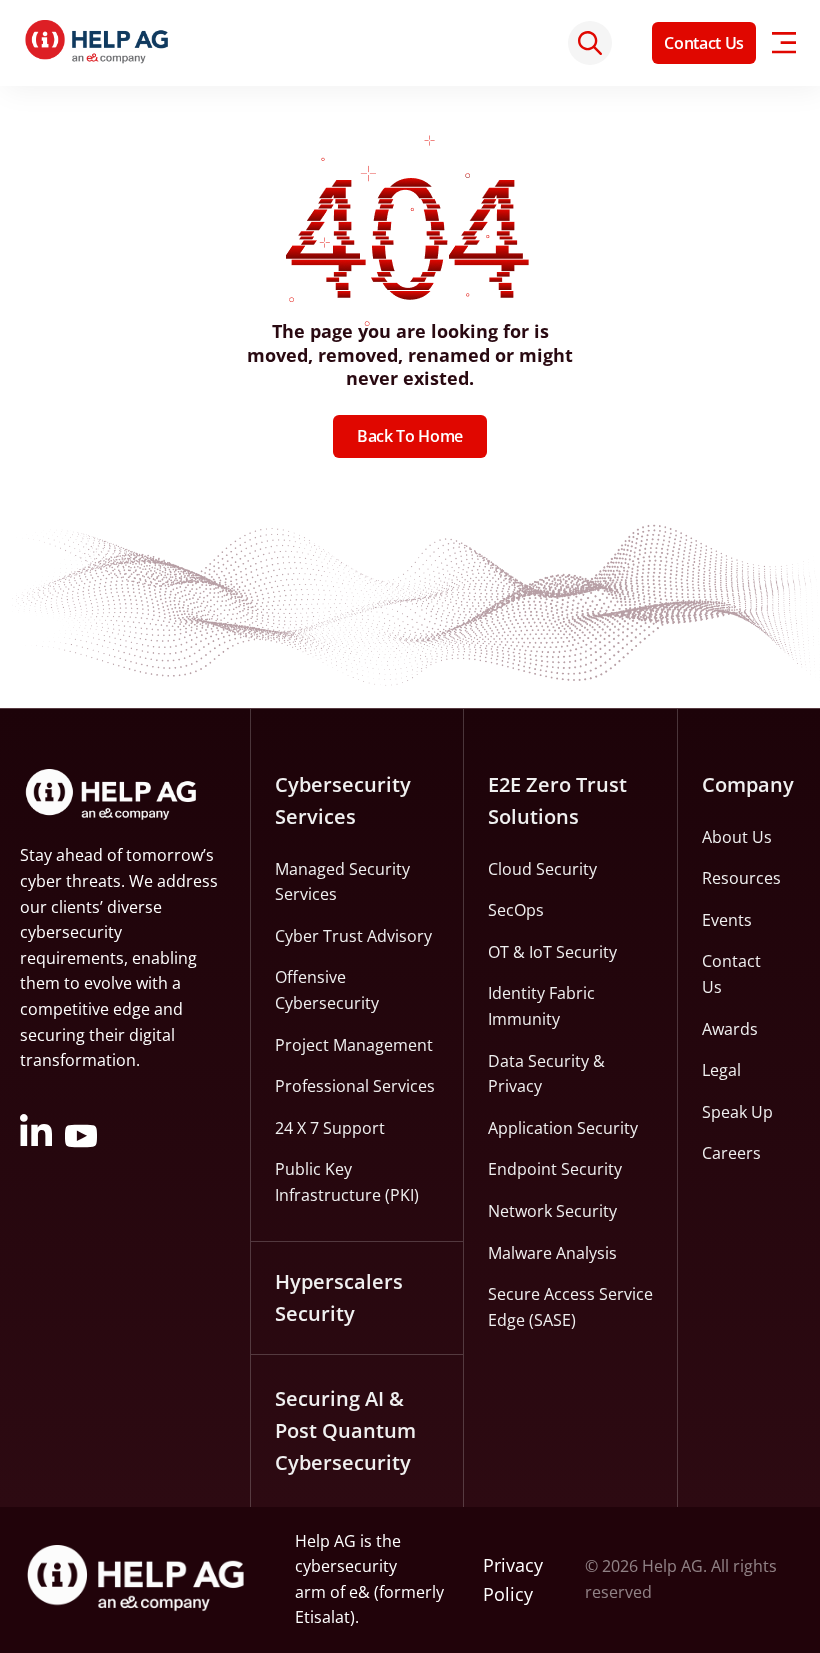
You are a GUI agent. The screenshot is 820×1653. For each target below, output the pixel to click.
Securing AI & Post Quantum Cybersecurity (345, 1430)
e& (359, 1592)
